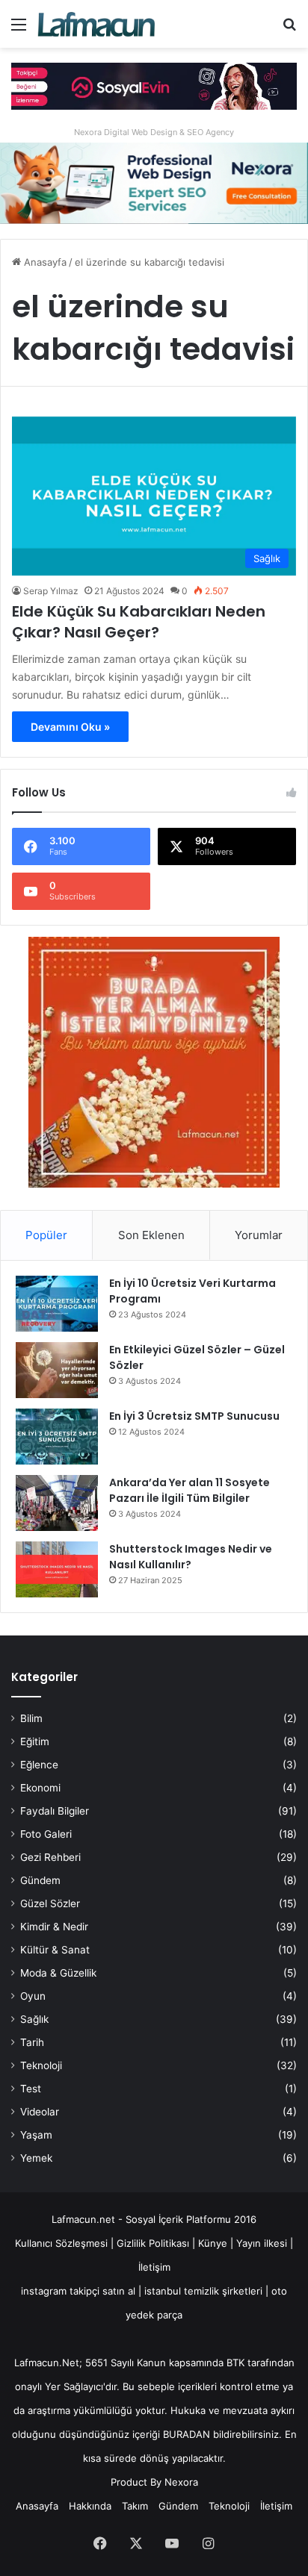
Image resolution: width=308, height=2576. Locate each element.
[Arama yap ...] (289, 29)
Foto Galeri (46, 1834)
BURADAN (187, 2434)
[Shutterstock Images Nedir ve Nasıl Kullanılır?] (57, 1569)
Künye (213, 2243)
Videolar (40, 2112)
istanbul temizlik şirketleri (203, 2291)
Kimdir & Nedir (54, 1927)
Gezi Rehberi (50, 1857)
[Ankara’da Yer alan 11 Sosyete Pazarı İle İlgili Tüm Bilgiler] (57, 1503)
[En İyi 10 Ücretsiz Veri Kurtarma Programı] (57, 1304)
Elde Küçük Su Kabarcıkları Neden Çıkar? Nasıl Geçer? (139, 622)
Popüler (46, 1235)
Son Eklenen (151, 1235)
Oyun (33, 1996)
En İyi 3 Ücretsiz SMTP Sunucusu (194, 1416)
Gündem (40, 1880)
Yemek (36, 2158)
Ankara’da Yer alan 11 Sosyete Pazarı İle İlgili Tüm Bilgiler (190, 1490)
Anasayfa (44, 262)
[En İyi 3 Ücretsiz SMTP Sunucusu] (57, 1437)
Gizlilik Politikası (154, 2243)
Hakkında (90, 2506)
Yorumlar (259, 1235)
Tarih (32, 2042)
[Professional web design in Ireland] (154, 182)
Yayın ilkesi (262, 2243)
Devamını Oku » (70, 727)
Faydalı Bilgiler (55, 1811)
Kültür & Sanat (55, 1950)
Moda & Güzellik (58, 1973)
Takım (135, 2506)
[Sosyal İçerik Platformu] (97, 24)
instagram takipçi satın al (78, 2291)
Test (31, 2089)
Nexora (181, 2482)
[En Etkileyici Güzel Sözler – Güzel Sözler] (57, 1370)
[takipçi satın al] (154, 85)
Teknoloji (41, 2065)
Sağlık (34, 2019)
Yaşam (36, 2135)
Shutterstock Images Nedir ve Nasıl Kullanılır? (191, 1557)
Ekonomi (40, 1788)
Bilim (31, 1718)
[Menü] (19, 29)
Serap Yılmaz (51, 591)
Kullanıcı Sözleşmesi (61, 2243)
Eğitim (35, 1741)
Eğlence (39, 1765)
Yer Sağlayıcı (74, 2386)
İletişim (154, 2267)
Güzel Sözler (50, 1903)
